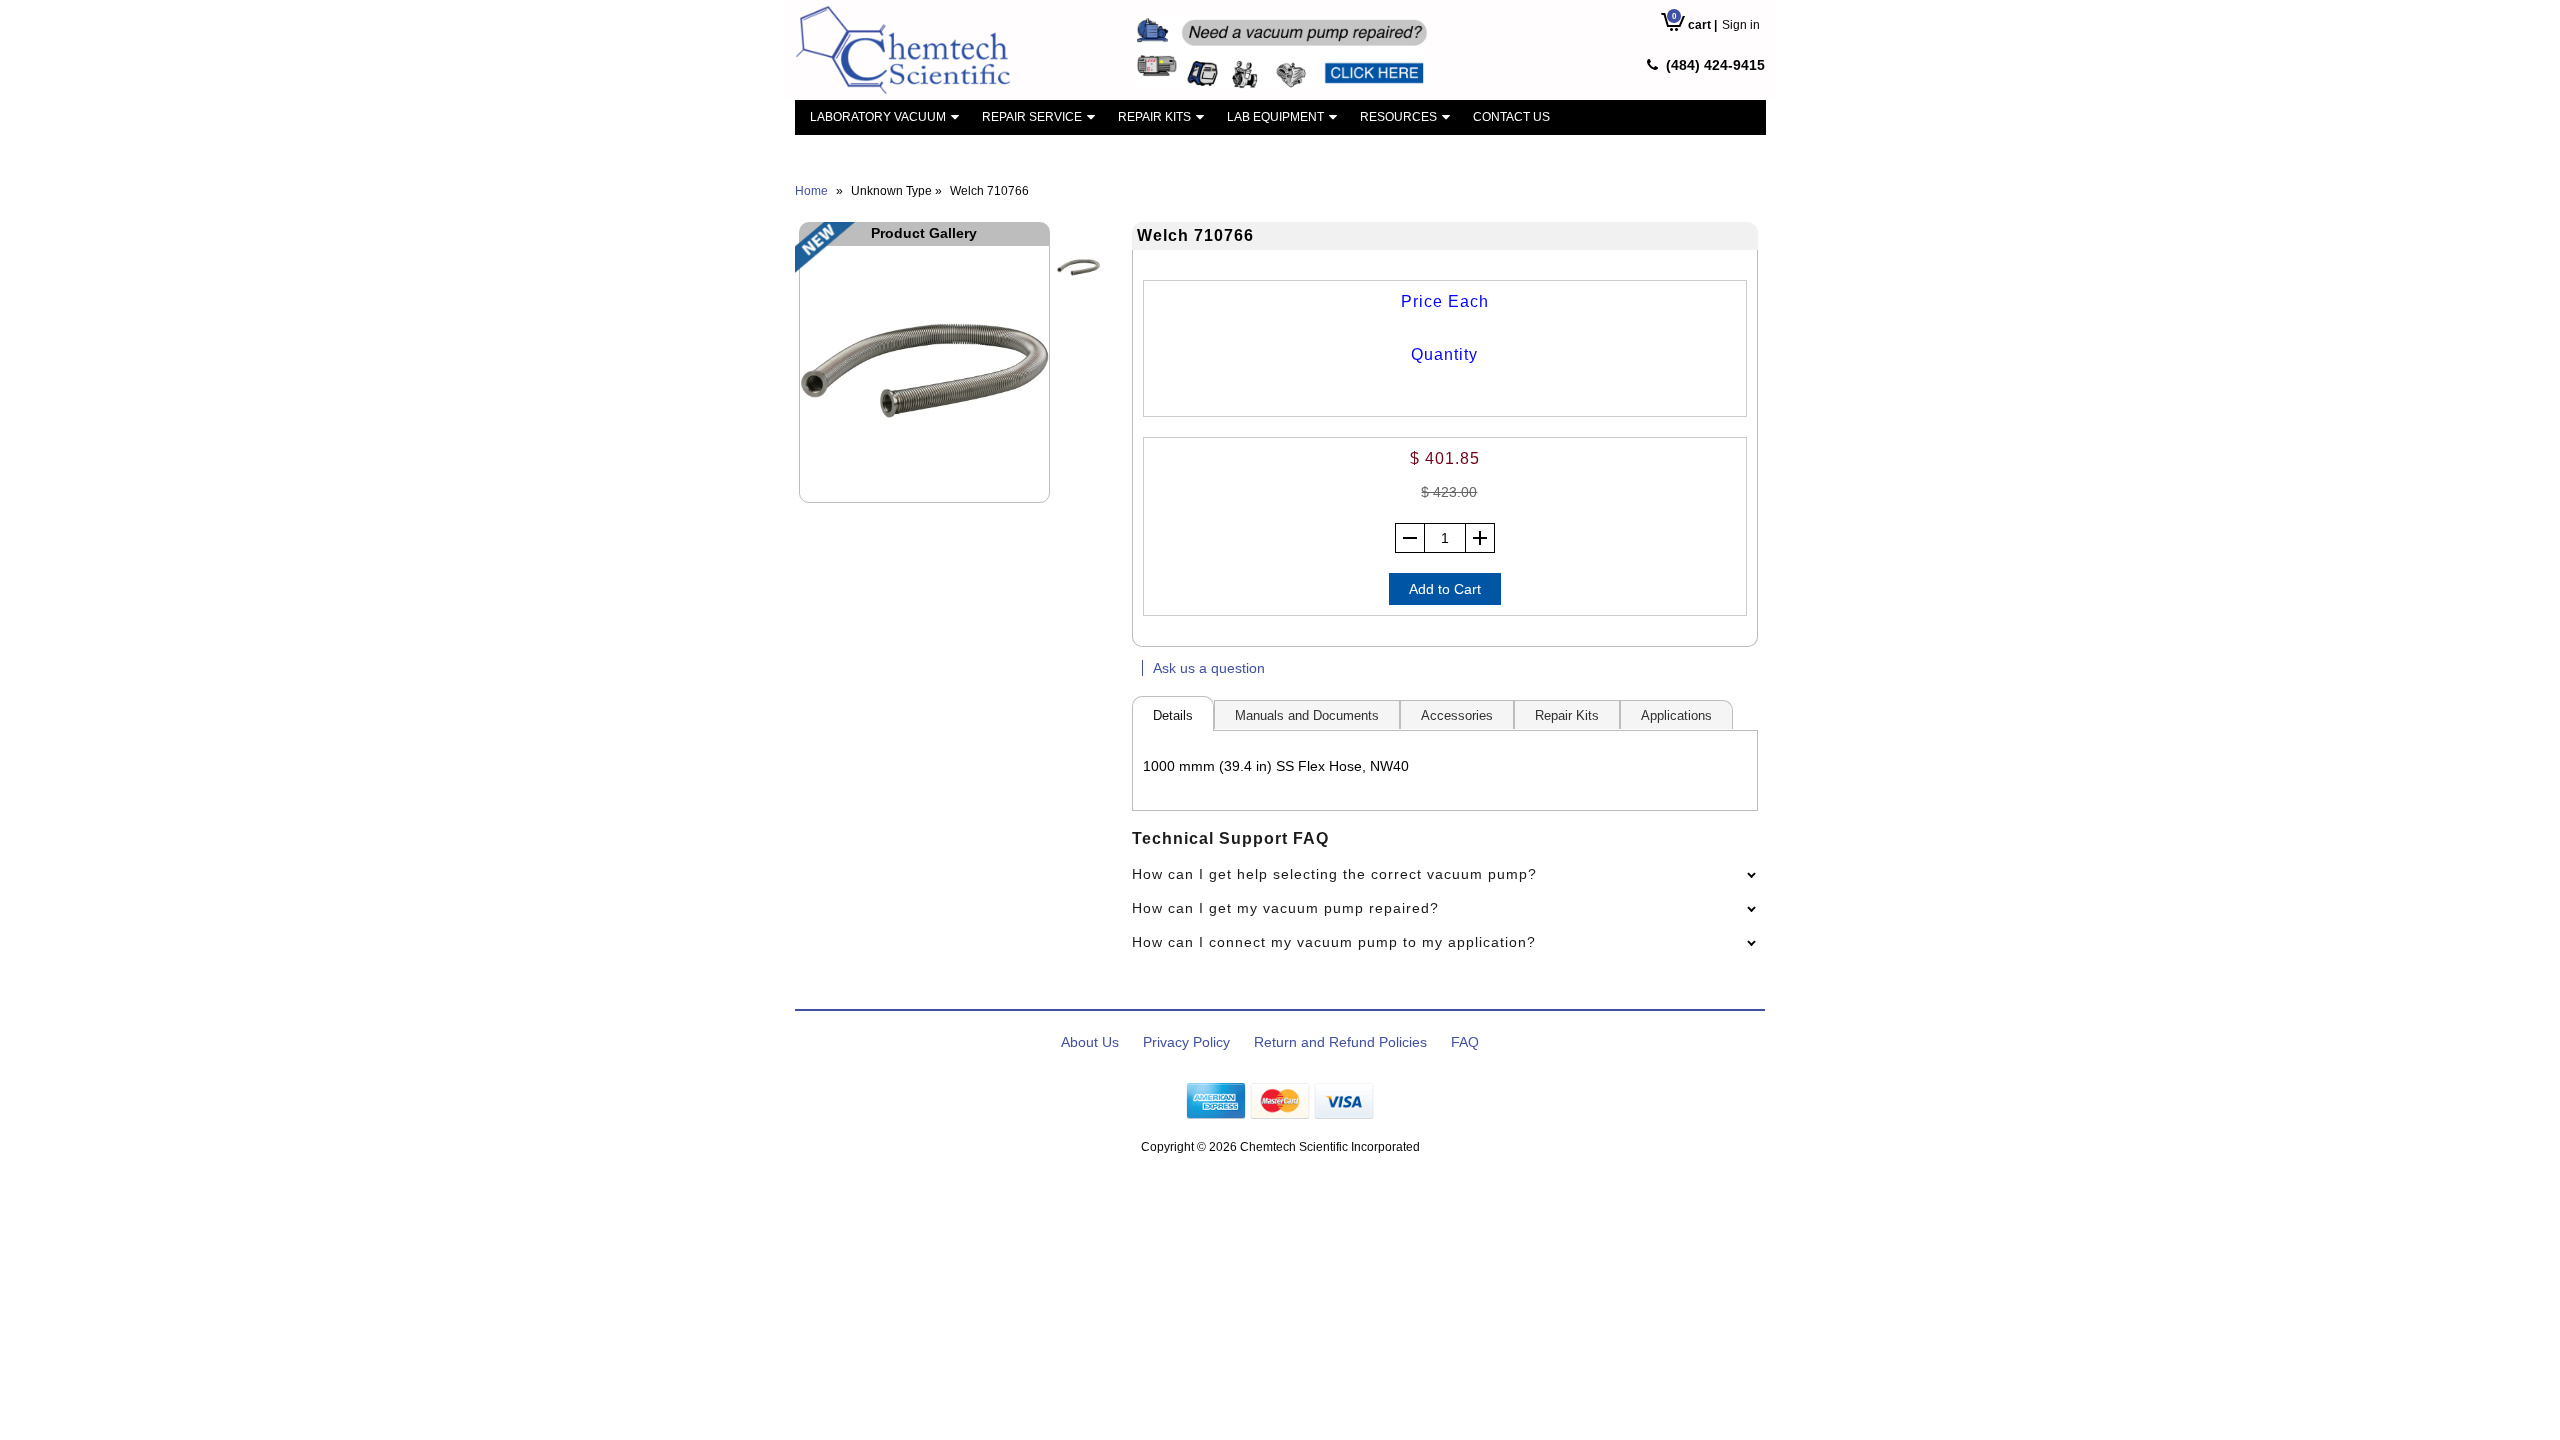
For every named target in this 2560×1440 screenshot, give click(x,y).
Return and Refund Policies (1340, 1042)
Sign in (1741, 25)
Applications (1676, 715)
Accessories (1457, 715)
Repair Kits (1154, 117)
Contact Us (1511, 117)
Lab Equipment (1275, 117)
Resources (1398, 117)
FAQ (1465, 1042)
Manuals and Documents (1307, 715)
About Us (1090, 1042)
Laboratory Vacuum (878, 117)
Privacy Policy (1186, 1042)
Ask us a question (1209, 668)
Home (811, 191)
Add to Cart (1445, 589)
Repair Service (1032, 117)
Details (1173, 715)
